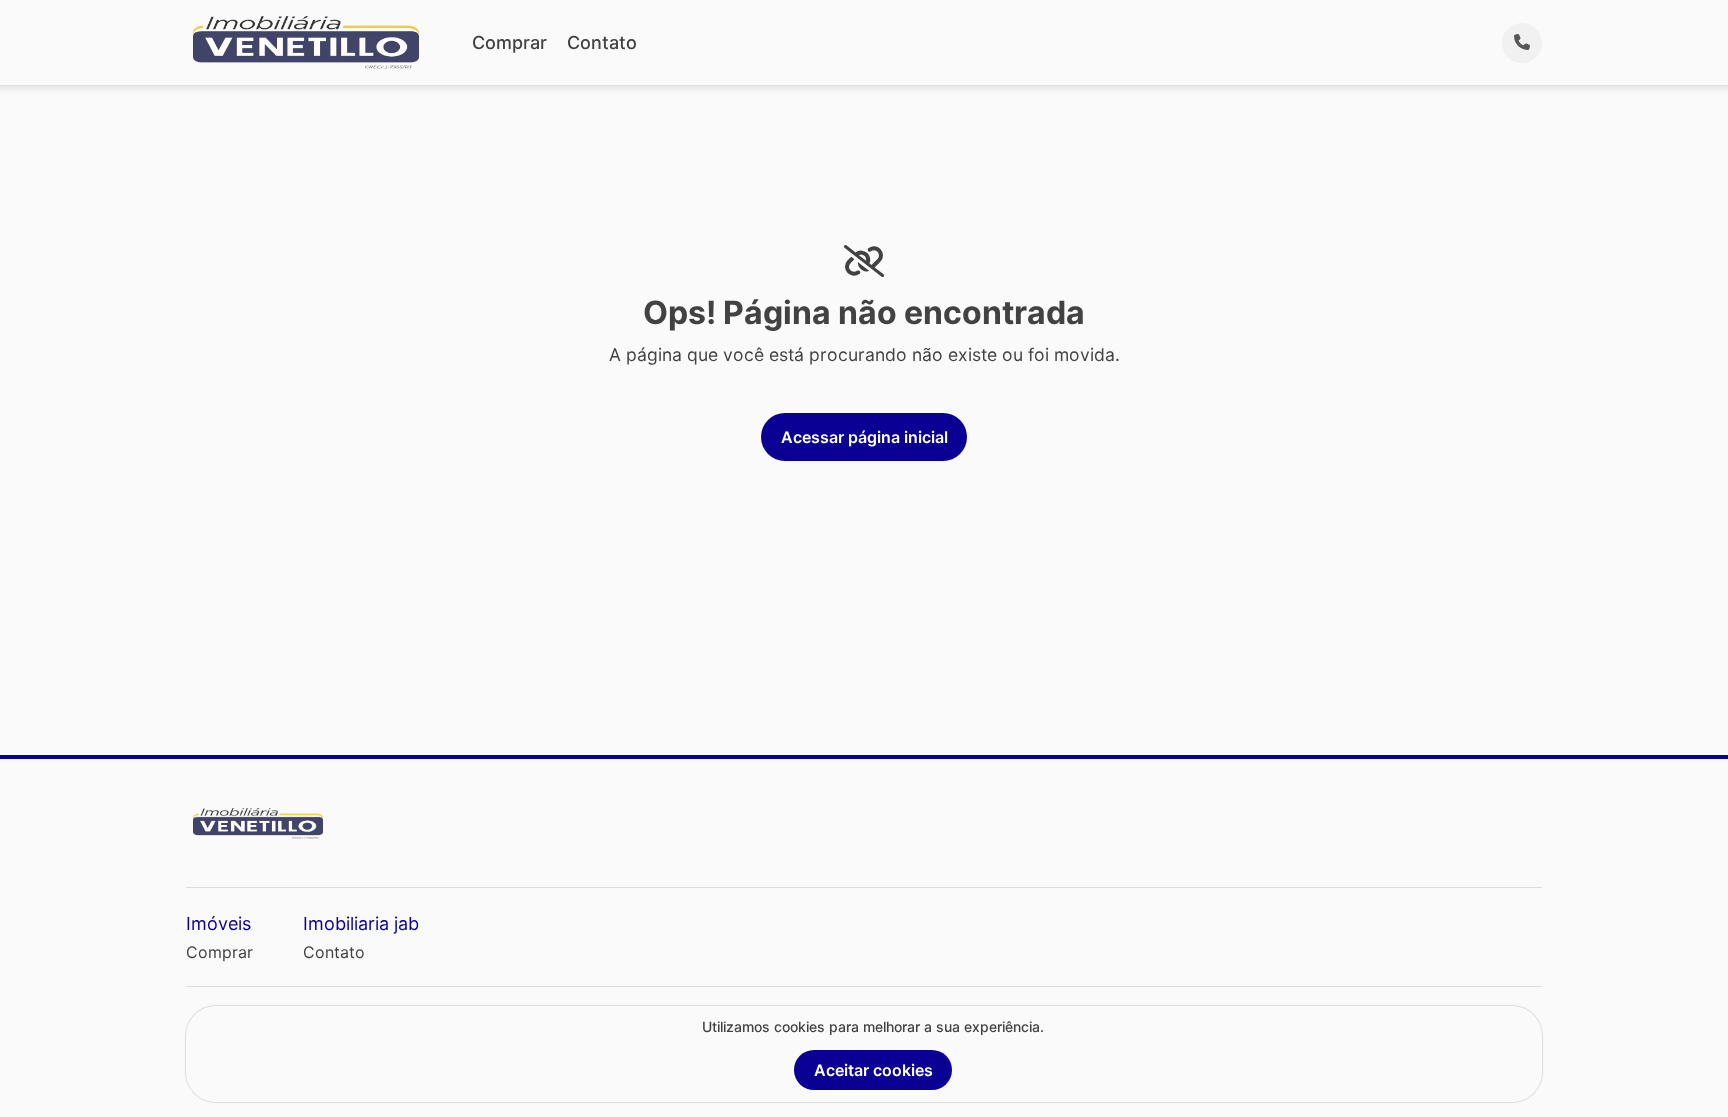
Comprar (509, 42)
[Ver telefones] (1522, 43)
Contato (602, 42)
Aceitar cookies (873, 1070)
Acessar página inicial (864, 437)
